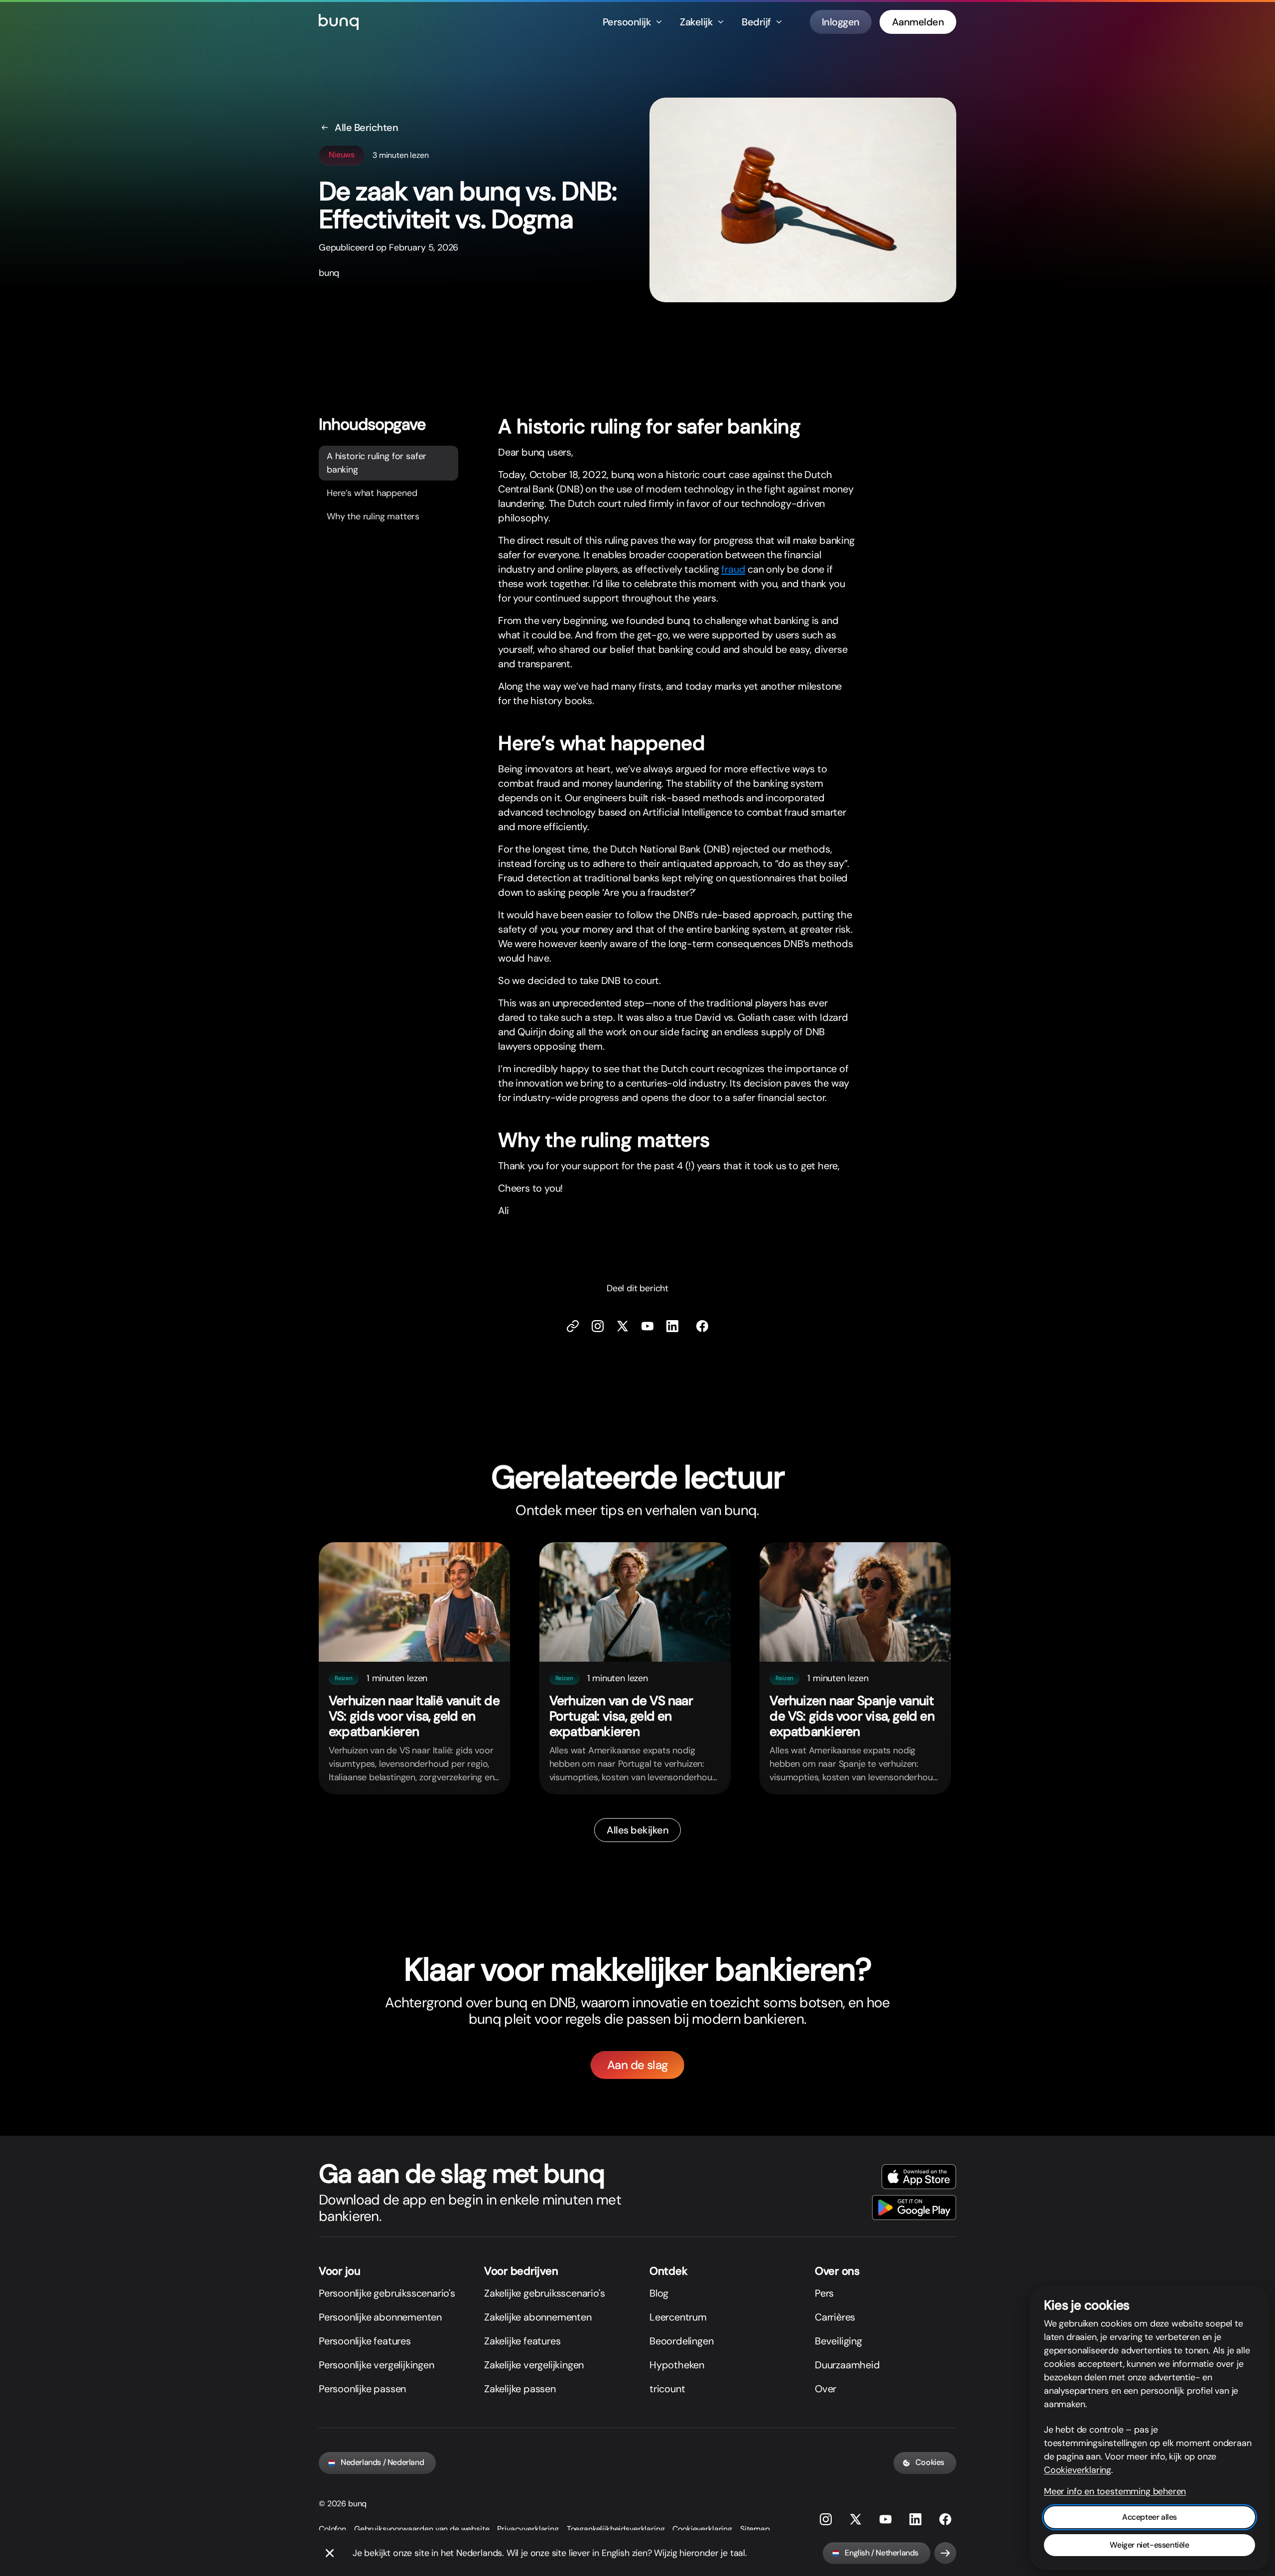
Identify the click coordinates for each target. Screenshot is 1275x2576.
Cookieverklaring (702, 2529)
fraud (733, 569)
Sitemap (755, 2529)
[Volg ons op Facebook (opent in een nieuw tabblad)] (702, 1326)
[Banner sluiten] (330, 2553)
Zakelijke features (522, 2341)
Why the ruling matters (373, 516)
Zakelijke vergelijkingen (534, 2365)
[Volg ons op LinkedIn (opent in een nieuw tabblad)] (672, 1326)
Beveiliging (838, 2341)
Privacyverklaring (528, 2529)
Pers (824, 2293)
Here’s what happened (372, 492)
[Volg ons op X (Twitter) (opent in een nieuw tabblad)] (623, 1326)
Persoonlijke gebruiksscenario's (387, 2293)
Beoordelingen (681, 2341)
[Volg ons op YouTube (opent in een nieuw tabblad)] (886, 2519)
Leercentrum (678, 2317)
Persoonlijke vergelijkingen (377, 2365)
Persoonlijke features (365, 2341)
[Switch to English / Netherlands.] (945, 2553)
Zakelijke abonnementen (538, 2317)
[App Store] (919, 2177)
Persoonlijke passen (362, 2389)
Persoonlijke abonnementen (380, 2317)
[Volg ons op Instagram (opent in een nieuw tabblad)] (826, 2519)
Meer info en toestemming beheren (1115, 2491)
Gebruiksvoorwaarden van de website (422, 2529)
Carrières (835, 2317)
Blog (659, 2293)
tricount (667, 2389)
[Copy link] (573, 1326)
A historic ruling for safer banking (377, 462)
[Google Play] (914, 2208)
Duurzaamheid (847, 2365)
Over (826, 2389)
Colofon (332, 2529)
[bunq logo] (339, 22)
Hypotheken (677, 2365)
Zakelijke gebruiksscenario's (544, 2293)
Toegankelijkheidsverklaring (616, 2529)
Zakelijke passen (520, 2389)
